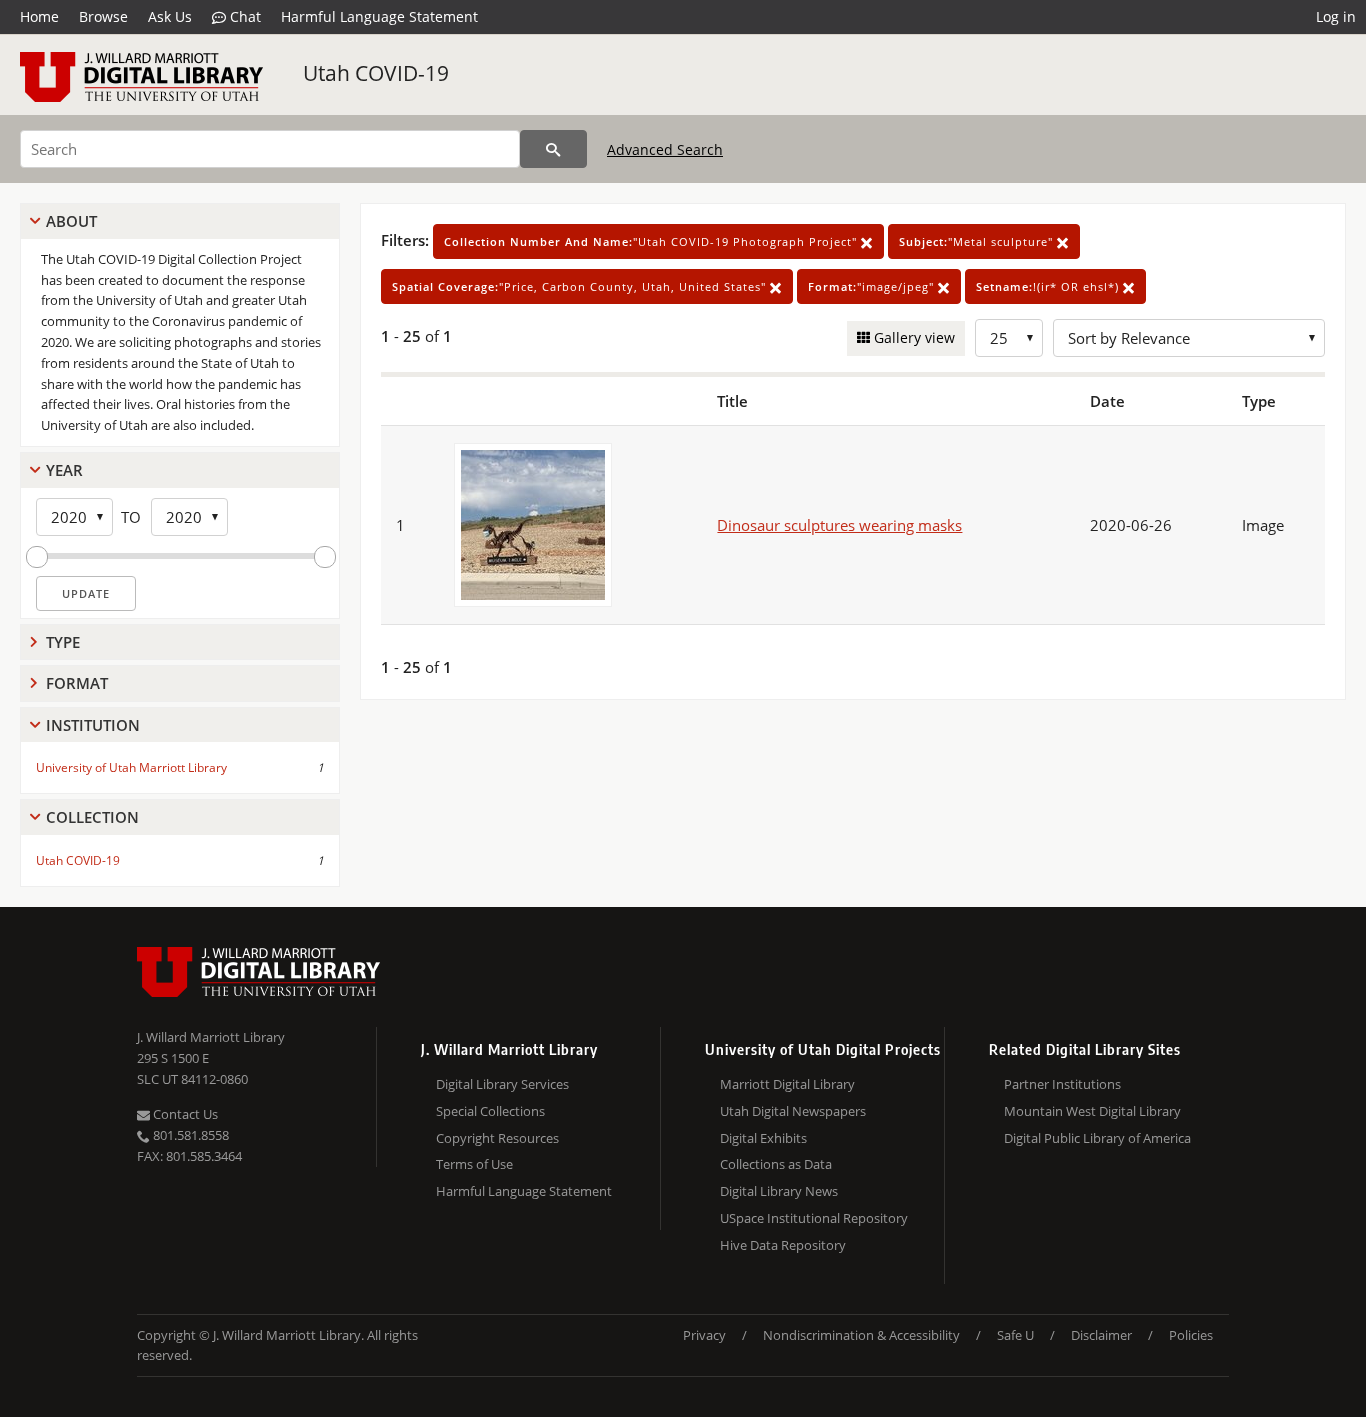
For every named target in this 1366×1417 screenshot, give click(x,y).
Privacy (704, 1335)
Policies (1191, 1335)
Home (39, 16)
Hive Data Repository (783, 1245)
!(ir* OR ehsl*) (1049, 286)
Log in (1336, 16)
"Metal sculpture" (978, 241)
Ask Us (170, 16)
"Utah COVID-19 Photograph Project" (652, 241)
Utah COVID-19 (376, 73)
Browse (103, 16)
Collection (92, 817)
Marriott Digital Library (787, 1084)
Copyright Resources (497, 1138)
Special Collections (490, 1111)
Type (63, 642)
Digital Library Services (502, 1084)
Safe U (1015, 1335)
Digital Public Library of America (1097, 1138)
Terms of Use (474, 1164)
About (71, 221)
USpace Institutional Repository (814, 1218)
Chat (243, 16)
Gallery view (912, 337)
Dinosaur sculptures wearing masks (839, 525)
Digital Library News (779, 1191)
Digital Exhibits (763, 1138)
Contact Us (184, 1114)
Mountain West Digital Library (1092, 1111)
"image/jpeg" (873, 286)
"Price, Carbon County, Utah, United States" (581, 286)
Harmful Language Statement (379, 16)
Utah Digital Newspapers (793, 1111)
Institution (93, 725)
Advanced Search (665, 149)
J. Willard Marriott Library (211, 1037)
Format (77, 683)
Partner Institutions (1062, 1084)
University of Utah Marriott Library (131, 767)
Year (64, 470)
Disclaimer (1101, 1335)
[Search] (553, 149)
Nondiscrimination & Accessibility (861, 1335)
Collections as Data (776, 1164)
